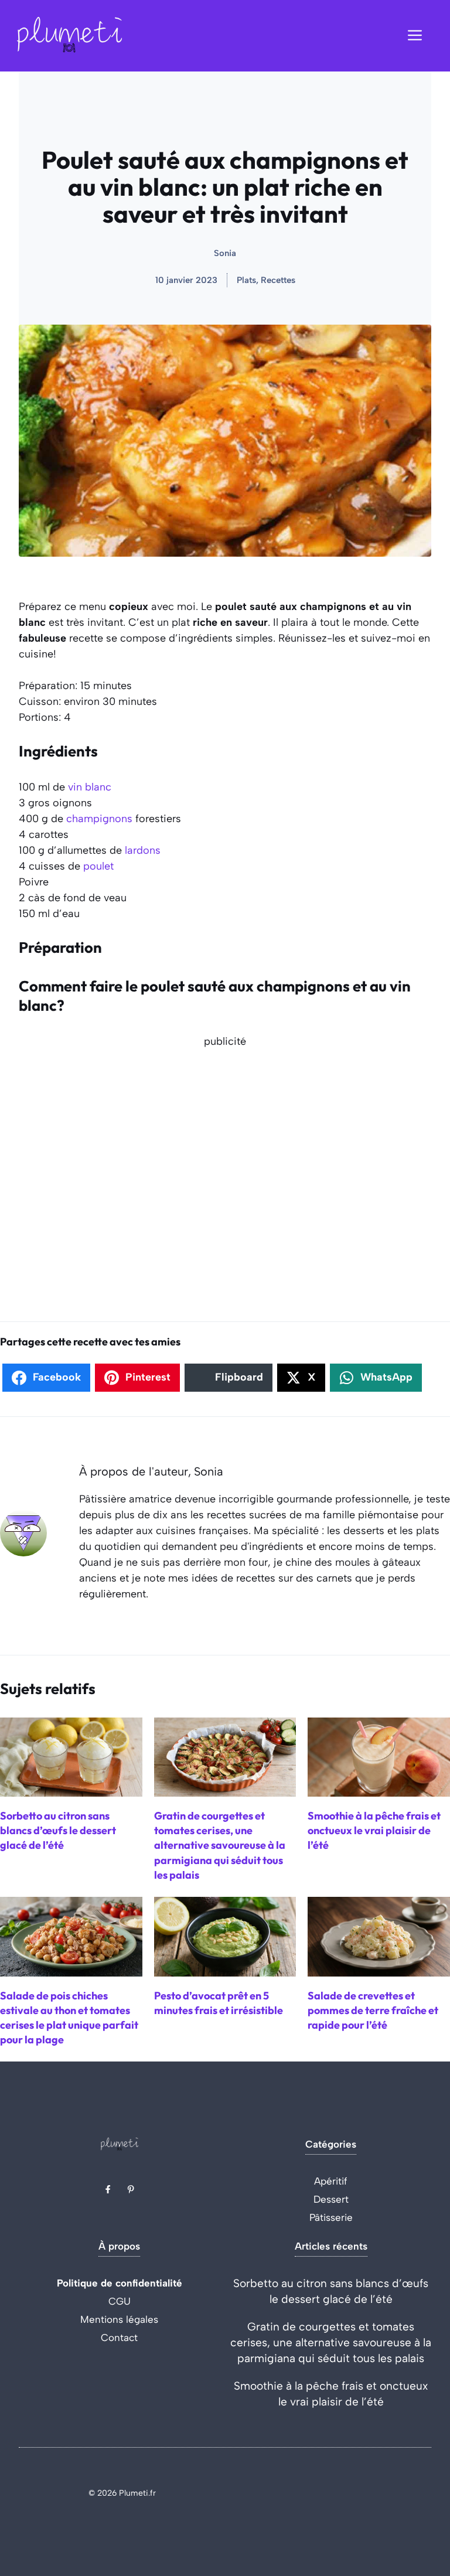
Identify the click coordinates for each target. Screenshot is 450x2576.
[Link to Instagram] (131, 2189)
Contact (119, 2338)
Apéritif (331, 2181)
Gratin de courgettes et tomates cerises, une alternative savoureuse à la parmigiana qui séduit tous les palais (331, 2342)
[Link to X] (108, 2189)
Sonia (225, 253)
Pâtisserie (331, 2217)
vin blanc (90, 787)
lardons (143, 850)
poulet (98, 866)
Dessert (331, 2199)
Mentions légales (119, 2319)
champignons (99, 819)
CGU (120, 2301)
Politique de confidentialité (120, 2283)
